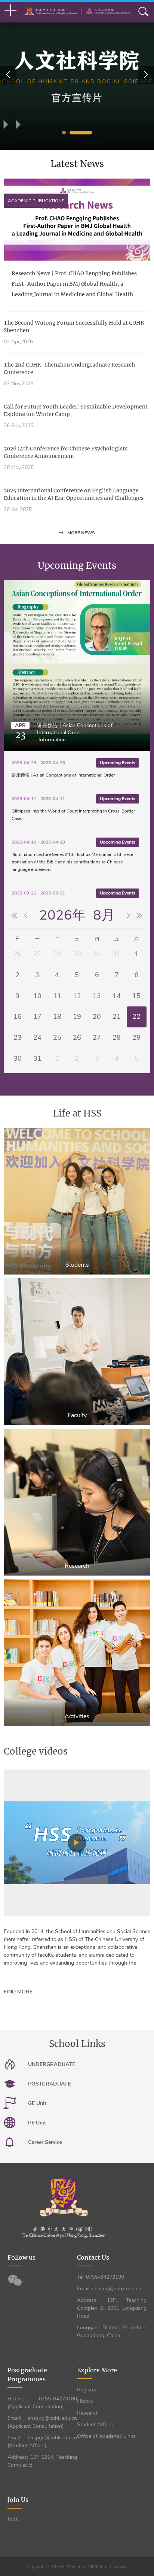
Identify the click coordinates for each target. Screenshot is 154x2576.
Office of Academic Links (106, 2436)
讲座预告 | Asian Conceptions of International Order (75, 729)
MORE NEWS (81, 533)
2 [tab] (81, 133)
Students (77, 1265)
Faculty (77, 1415)
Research (77, 1566)
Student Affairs (95, 2425)
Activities (77, 1716)
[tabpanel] (77, 75)
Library (85, 2401)
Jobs (13, 2519)
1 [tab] (64, 133)
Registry (87, 2390)
